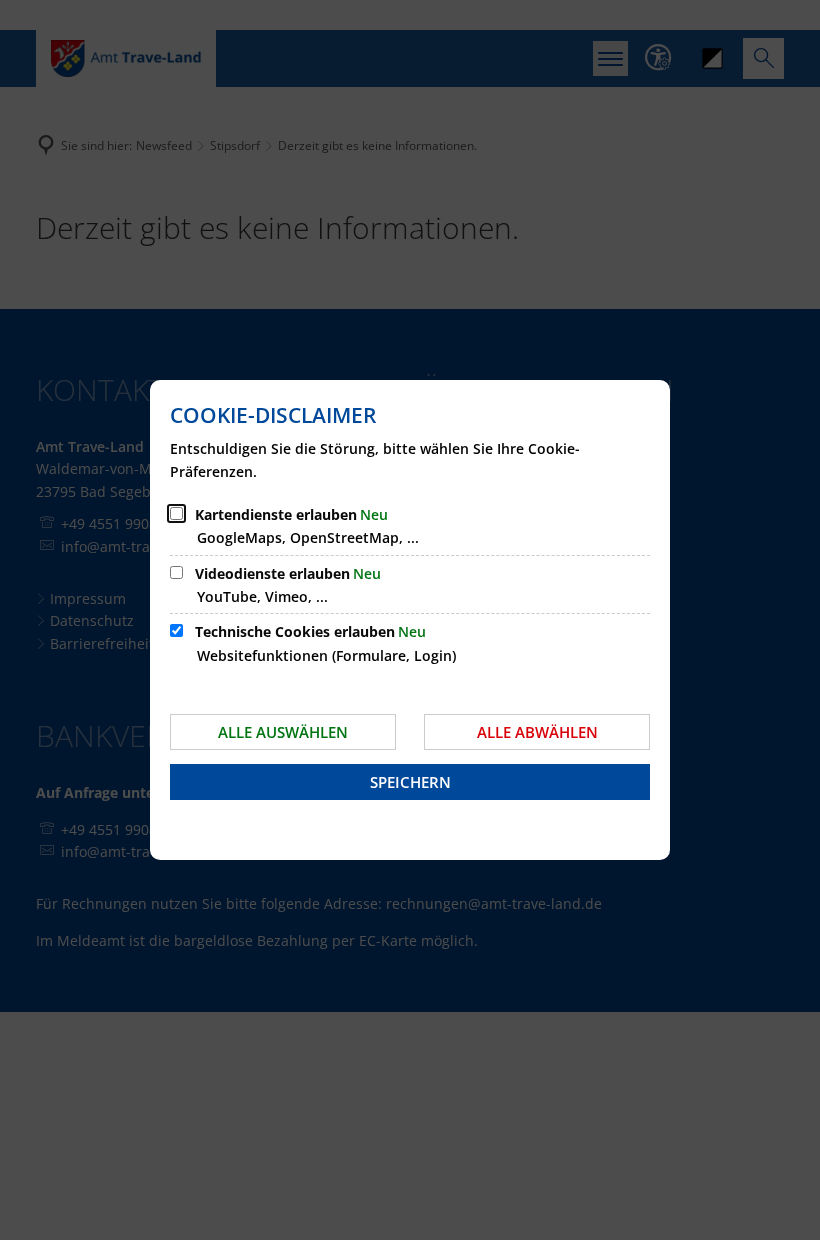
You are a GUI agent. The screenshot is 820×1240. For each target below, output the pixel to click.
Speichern (410, 782)
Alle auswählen (283, 732)
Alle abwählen (537, 732)
